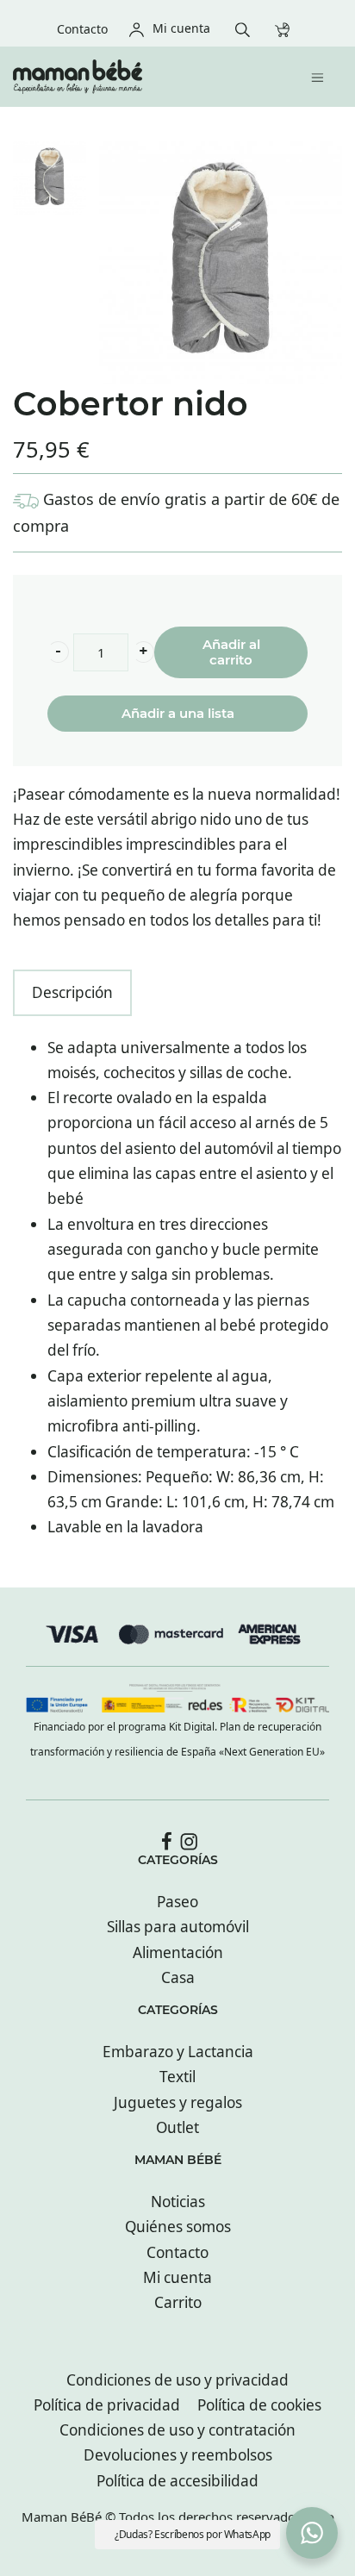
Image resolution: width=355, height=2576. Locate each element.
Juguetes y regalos (178, 2102)
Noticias (178, 2202)
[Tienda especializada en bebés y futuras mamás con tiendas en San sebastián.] (138, 77)
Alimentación (178, 1952)
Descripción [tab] (72, 992)
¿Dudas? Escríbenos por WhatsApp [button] (193, 2534)
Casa (178, 1977)
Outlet (177, 2127)
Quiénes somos (178, 2227)
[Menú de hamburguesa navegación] (322, 76)
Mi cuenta (177, 2277)
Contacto (177, 2252)
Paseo (177, 1902)
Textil (177, 2077)
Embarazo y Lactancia (178, 2052)
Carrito (178, 2302)
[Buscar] (247, 28)
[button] (58, 652)
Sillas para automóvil (178, 1927)
